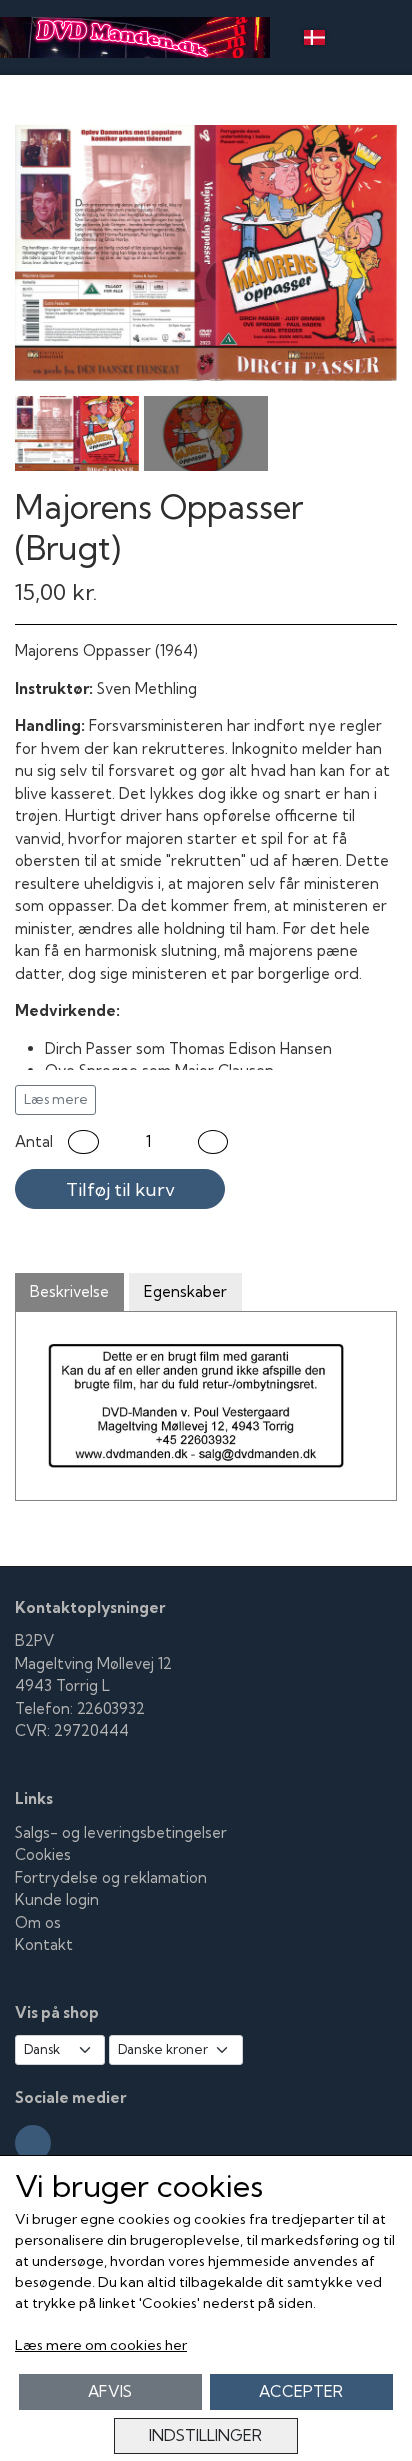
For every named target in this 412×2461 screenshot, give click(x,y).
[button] (83, 1142)
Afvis (110, 2391)
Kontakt (44, 1944)
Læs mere (56, 1099)
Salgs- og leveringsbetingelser (121, 1832)
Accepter (301, 2391)
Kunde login (57, 1899)
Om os (38, 1922)
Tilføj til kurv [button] (120, 1189)
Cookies (43, 1854)
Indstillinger (205, 2435)
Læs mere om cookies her (101, 2345)
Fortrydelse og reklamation (111, 1877)
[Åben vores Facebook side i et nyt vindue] (33, 2143)
